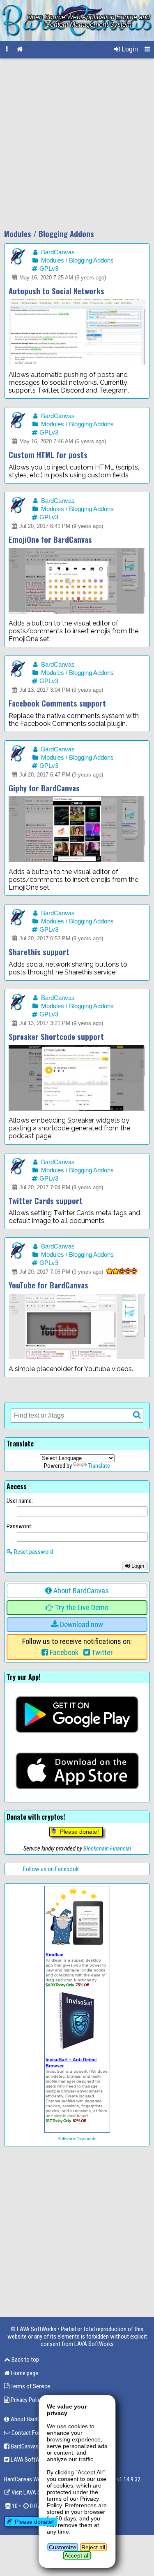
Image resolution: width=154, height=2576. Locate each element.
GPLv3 (48, 269)
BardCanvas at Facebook (39, 2446)
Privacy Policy (26, 2400)
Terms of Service (30, 2386)
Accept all (77, 2555)
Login (129, 49)
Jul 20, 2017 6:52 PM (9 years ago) (60, 938)
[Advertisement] (77, 144)
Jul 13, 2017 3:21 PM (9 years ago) (60, 1023)
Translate (99, 1466)
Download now (81, 1625)
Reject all (93, 2547)
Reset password (33, 1552)
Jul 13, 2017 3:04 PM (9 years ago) (60, 690)
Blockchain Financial (107, 1848)
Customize (63, 2547)
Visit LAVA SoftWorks (37, 2492)
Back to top (25, 2360)
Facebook (63, 1653)
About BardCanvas (80, 1591)
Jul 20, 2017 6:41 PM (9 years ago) (60, 526)
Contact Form (27, 2433)
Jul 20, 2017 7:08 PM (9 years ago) (60, 1272)
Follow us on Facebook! (51, 1869)
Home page (24, 2373)
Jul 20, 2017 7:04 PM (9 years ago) (60, 1187)
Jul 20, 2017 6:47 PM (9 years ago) (60, 775)
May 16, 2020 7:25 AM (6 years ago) (62, 278)
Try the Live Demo (81, 1608)
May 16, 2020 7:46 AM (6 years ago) (62, 441)
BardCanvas (57, 252)
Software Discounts (77, 2139)
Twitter (101, 1653)
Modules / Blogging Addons (77, 260)
